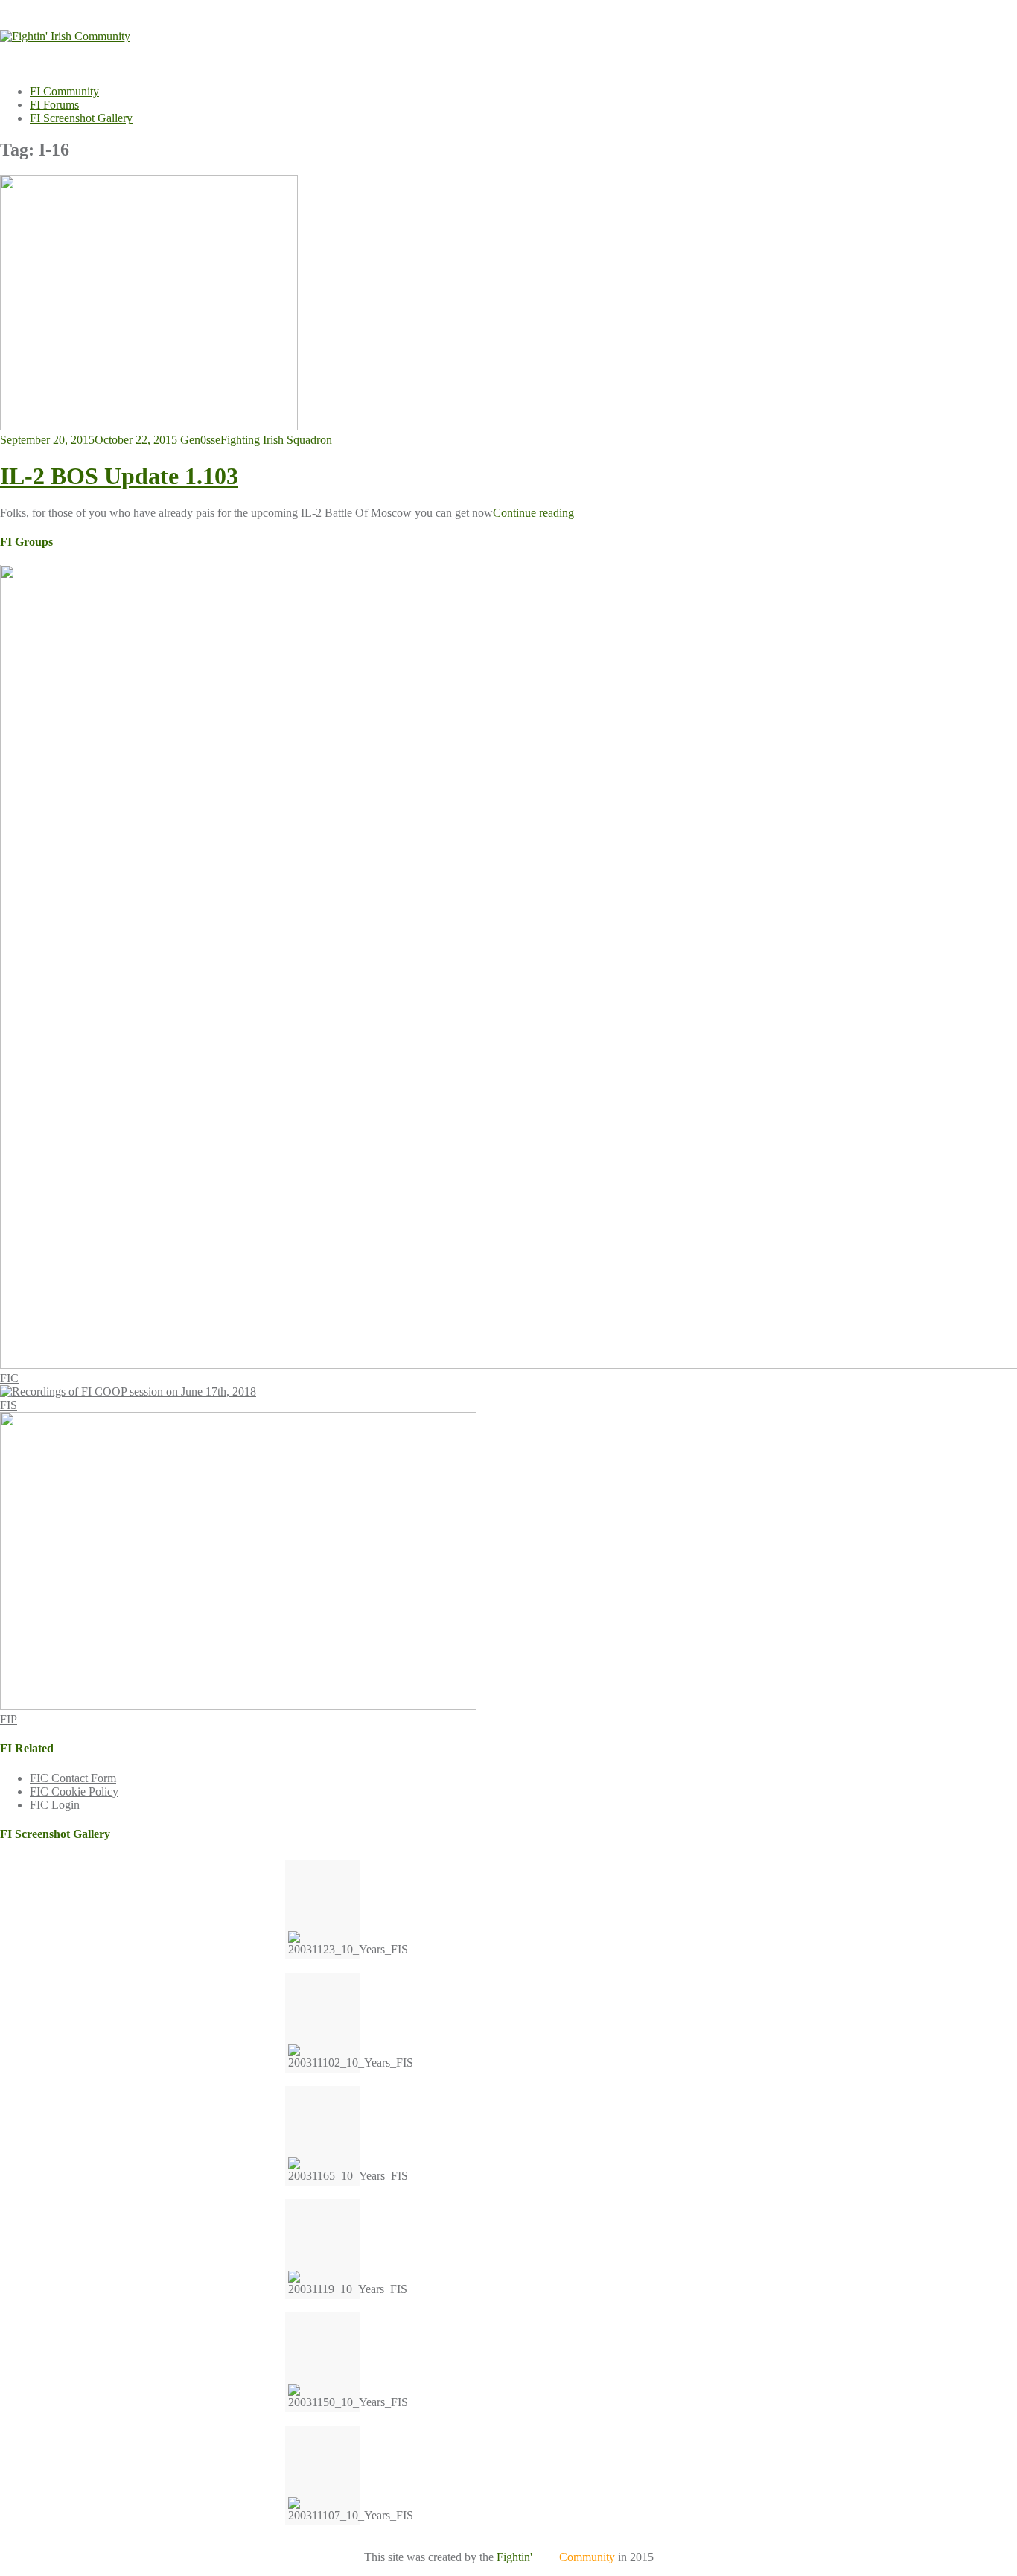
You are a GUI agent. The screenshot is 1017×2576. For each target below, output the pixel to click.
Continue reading (533, 513)
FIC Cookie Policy (74, 1791)
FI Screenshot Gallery (81, 118)
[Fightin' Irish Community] (65, 36)
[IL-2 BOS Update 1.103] (149, 426)
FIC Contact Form (73, 1778)
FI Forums (54, 105)
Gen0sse (200, 440)
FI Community (64, 91)
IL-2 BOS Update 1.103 (119, 476)
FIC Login (55, 1805)
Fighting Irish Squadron (276, 440)
